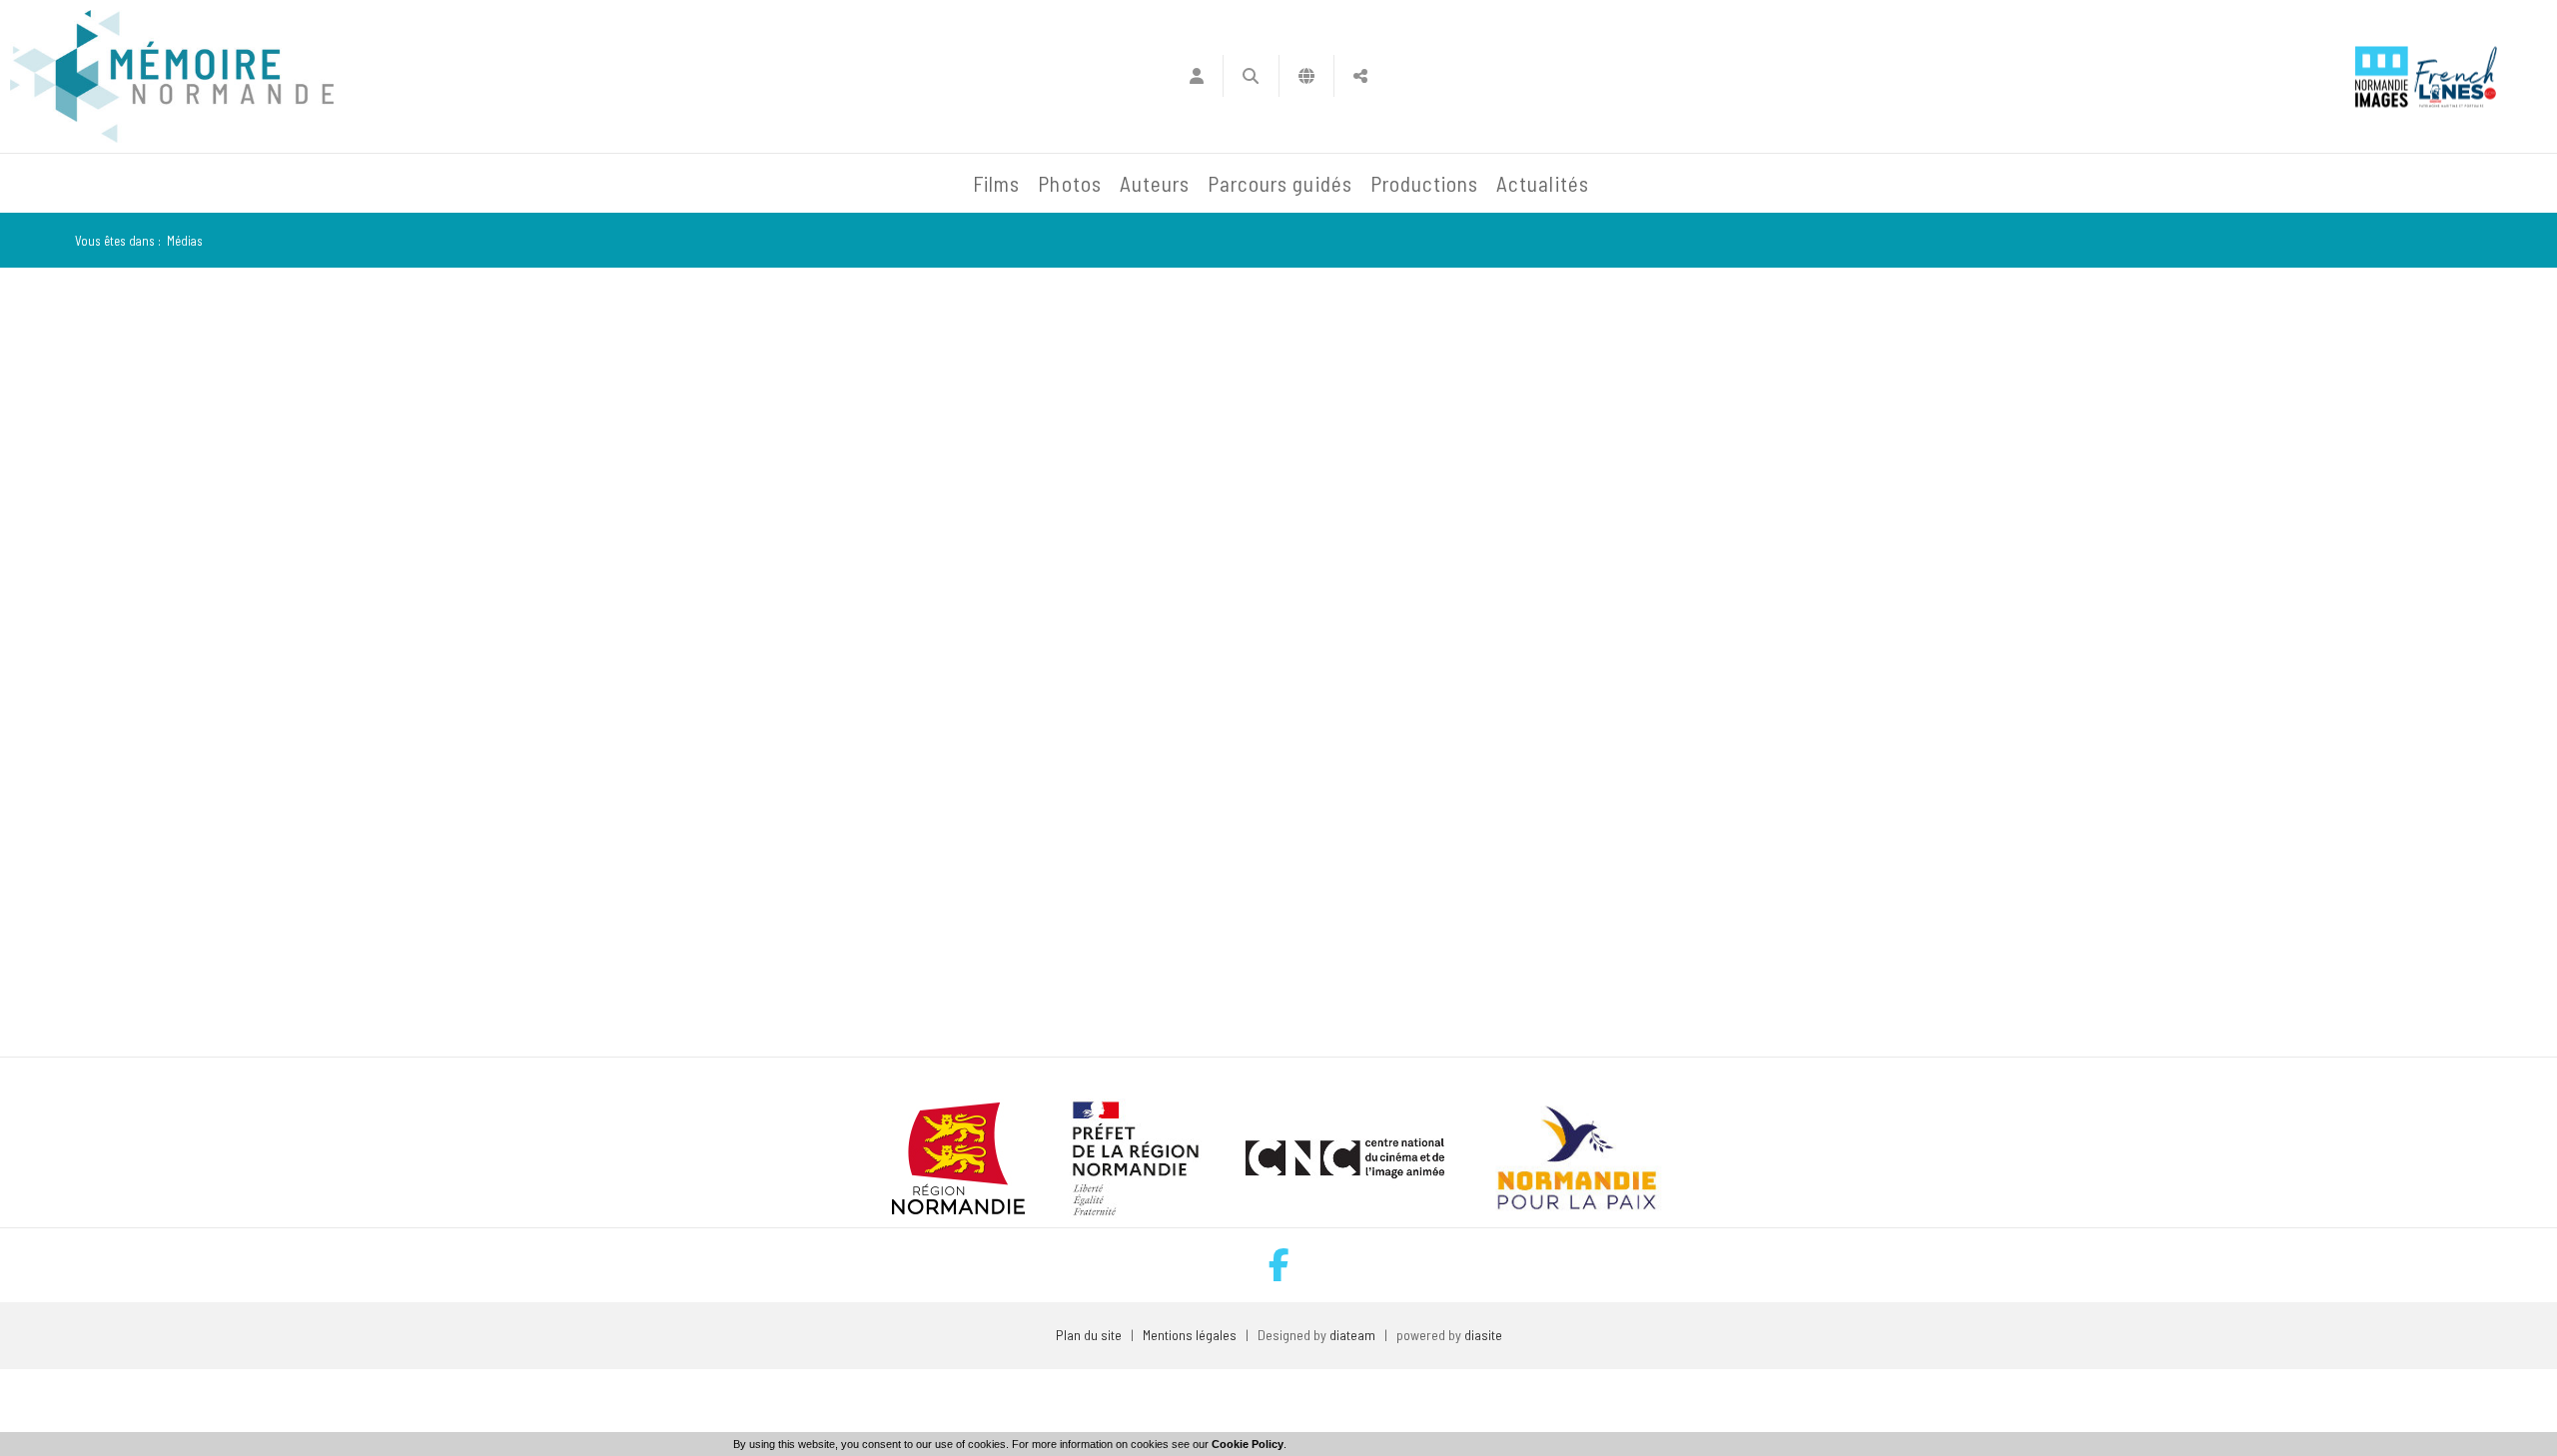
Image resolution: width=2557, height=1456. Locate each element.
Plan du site (1089, 1335)
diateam (1352, 1335)
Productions (1425, 183)
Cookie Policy (1248, 1444)
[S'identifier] (1196, 76)
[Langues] (1307, 76)
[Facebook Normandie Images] (1279, 1265)
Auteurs (1155, 183)
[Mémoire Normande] (748, 184)
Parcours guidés (1280, 183)
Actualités (1543, 183)
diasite (1483, 1335)
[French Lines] (2456, 76)
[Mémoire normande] (172, 76)
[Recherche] (1251, 76)
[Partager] (1361, 76)
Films (996, 183)
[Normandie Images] (2382, 76)
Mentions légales (1190, 1335)
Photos (1069, 183)
